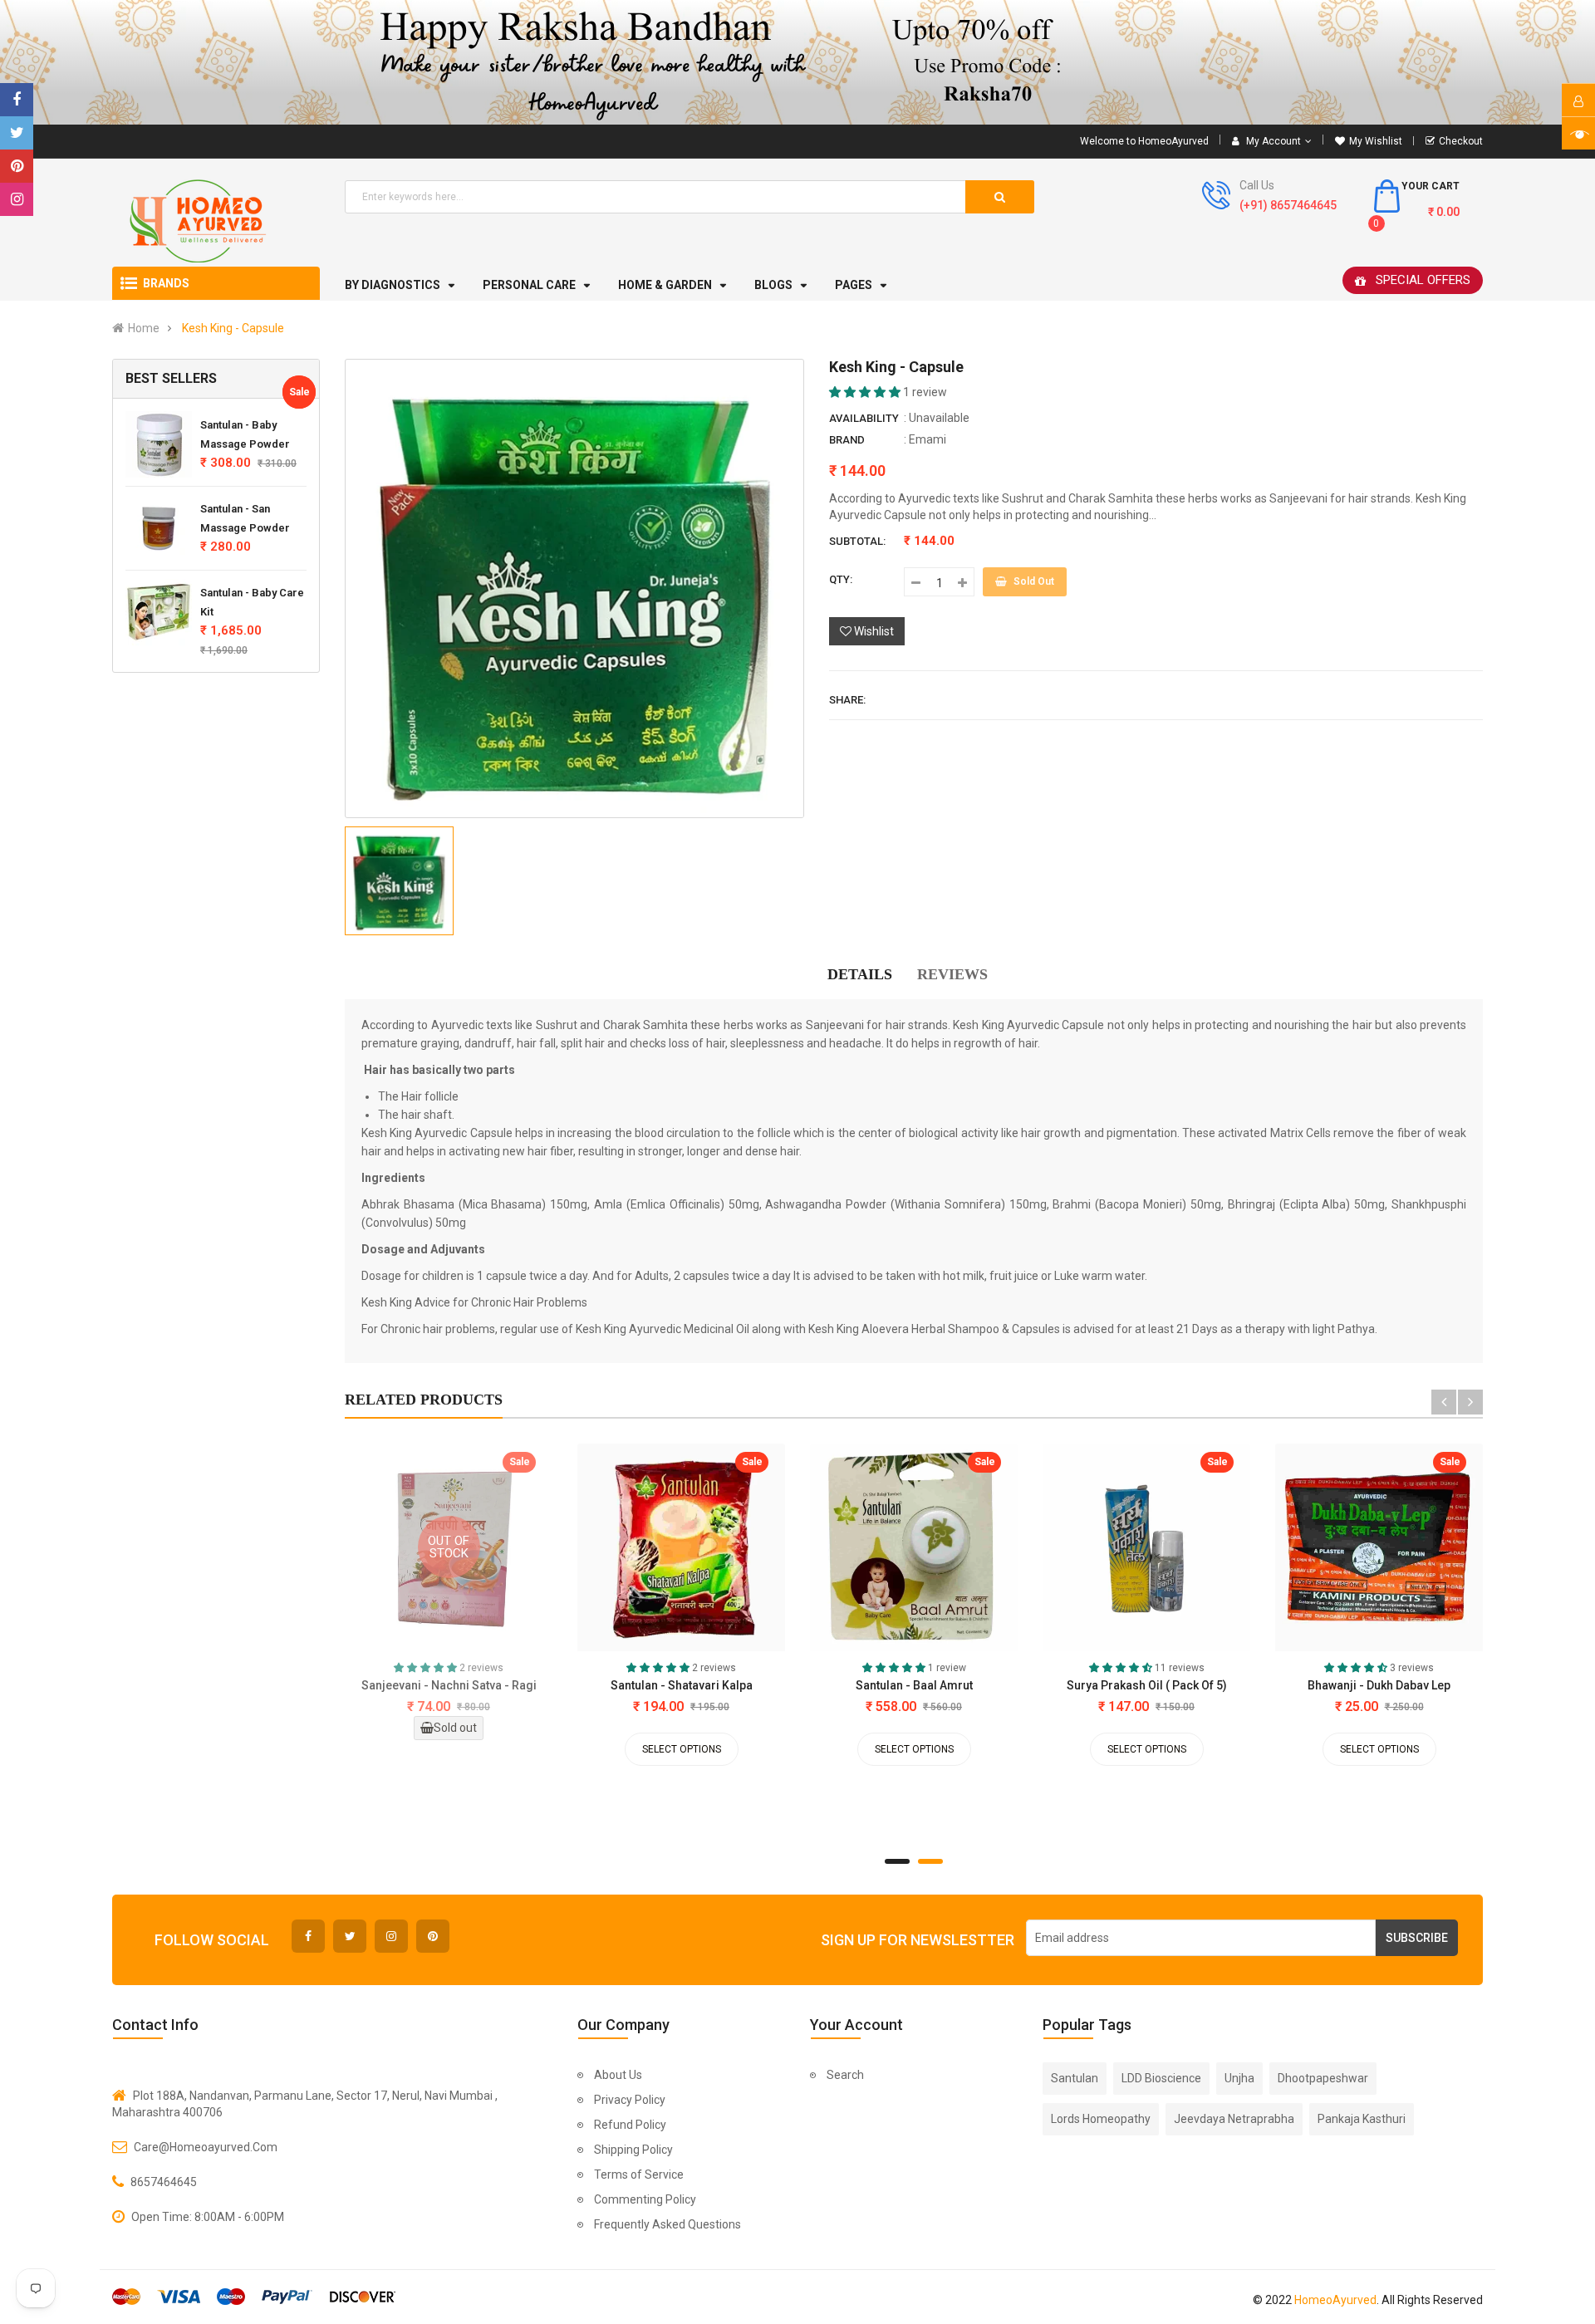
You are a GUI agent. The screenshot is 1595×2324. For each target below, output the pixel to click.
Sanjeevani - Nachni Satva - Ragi (449, 1685)
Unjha (1239, 2078)
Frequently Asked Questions (667, 2224)
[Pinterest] (17, 166)
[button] (866, 392)
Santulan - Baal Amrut (914, 1685)
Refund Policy (630, 2125)
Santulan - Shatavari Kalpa (682, 1685)
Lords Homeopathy (1101, 2119)
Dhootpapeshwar (1323, 2078)
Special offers (1423, 280)
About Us (618, 2075)
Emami (928, 439)
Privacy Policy (630, 2100)
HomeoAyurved (1335, 2300)
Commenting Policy (645, 2199)
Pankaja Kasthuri (1362, 2119)
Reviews (952, 974)
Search (845, 2075)
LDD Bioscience (1161, 2078)
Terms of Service (639, 2174)
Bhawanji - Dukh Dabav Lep (1379, 1685)
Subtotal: (857, 541)
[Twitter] (17, 133)
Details (860, 974)
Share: (847, 700)
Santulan (1075, 2078)
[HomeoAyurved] (797, 62)
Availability (864, 418)
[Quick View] (622, 1552)
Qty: (841, 579)
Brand (847, 440)
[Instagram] (17, 199)
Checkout (1461, 141)
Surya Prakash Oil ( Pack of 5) (1147, 1685)
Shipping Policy (633, 2150)
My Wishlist (1376, 141)
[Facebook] (17, 100)
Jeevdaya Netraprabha (1234, 2119)
